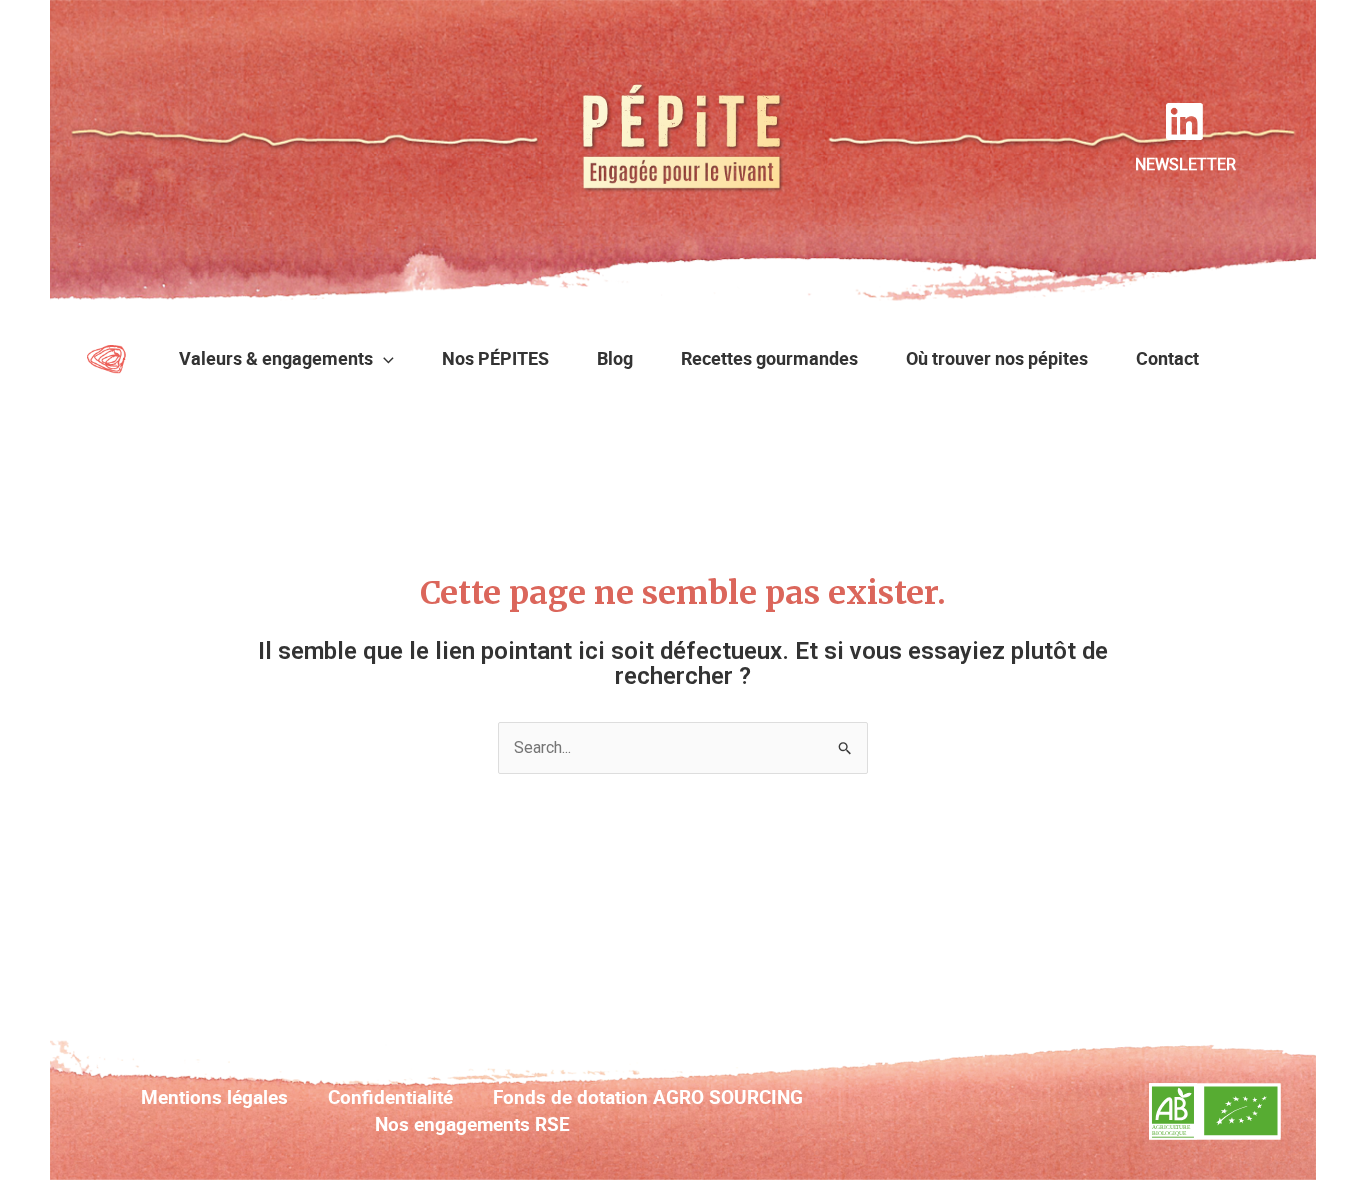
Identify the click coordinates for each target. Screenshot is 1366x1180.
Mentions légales (214, 1097)
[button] (383, 358)
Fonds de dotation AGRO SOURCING (648, 1097)
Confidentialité (390, 1097)
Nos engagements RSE (472, 1124)
